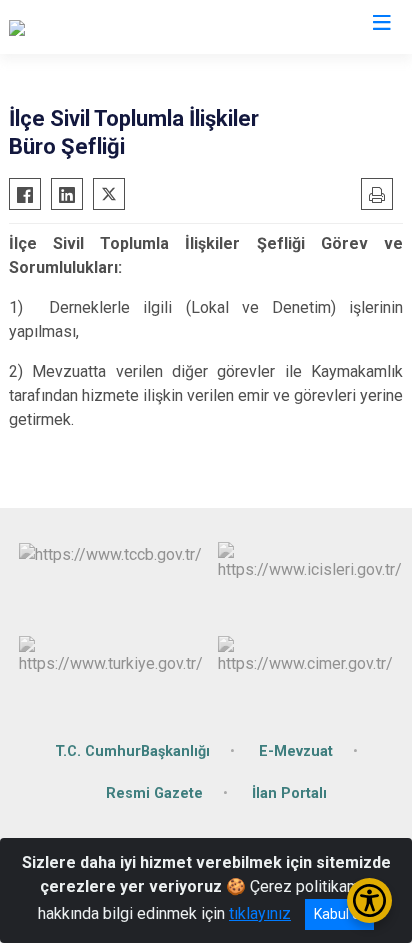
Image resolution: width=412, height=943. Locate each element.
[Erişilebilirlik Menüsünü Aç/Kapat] (369, 900)
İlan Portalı (289, 793)
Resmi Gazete (154, 793)
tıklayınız (260, 913)
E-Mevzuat (296, 751)
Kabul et (339, 914)
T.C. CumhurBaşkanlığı (132, 751)
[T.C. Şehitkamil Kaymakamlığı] (109, 27)
